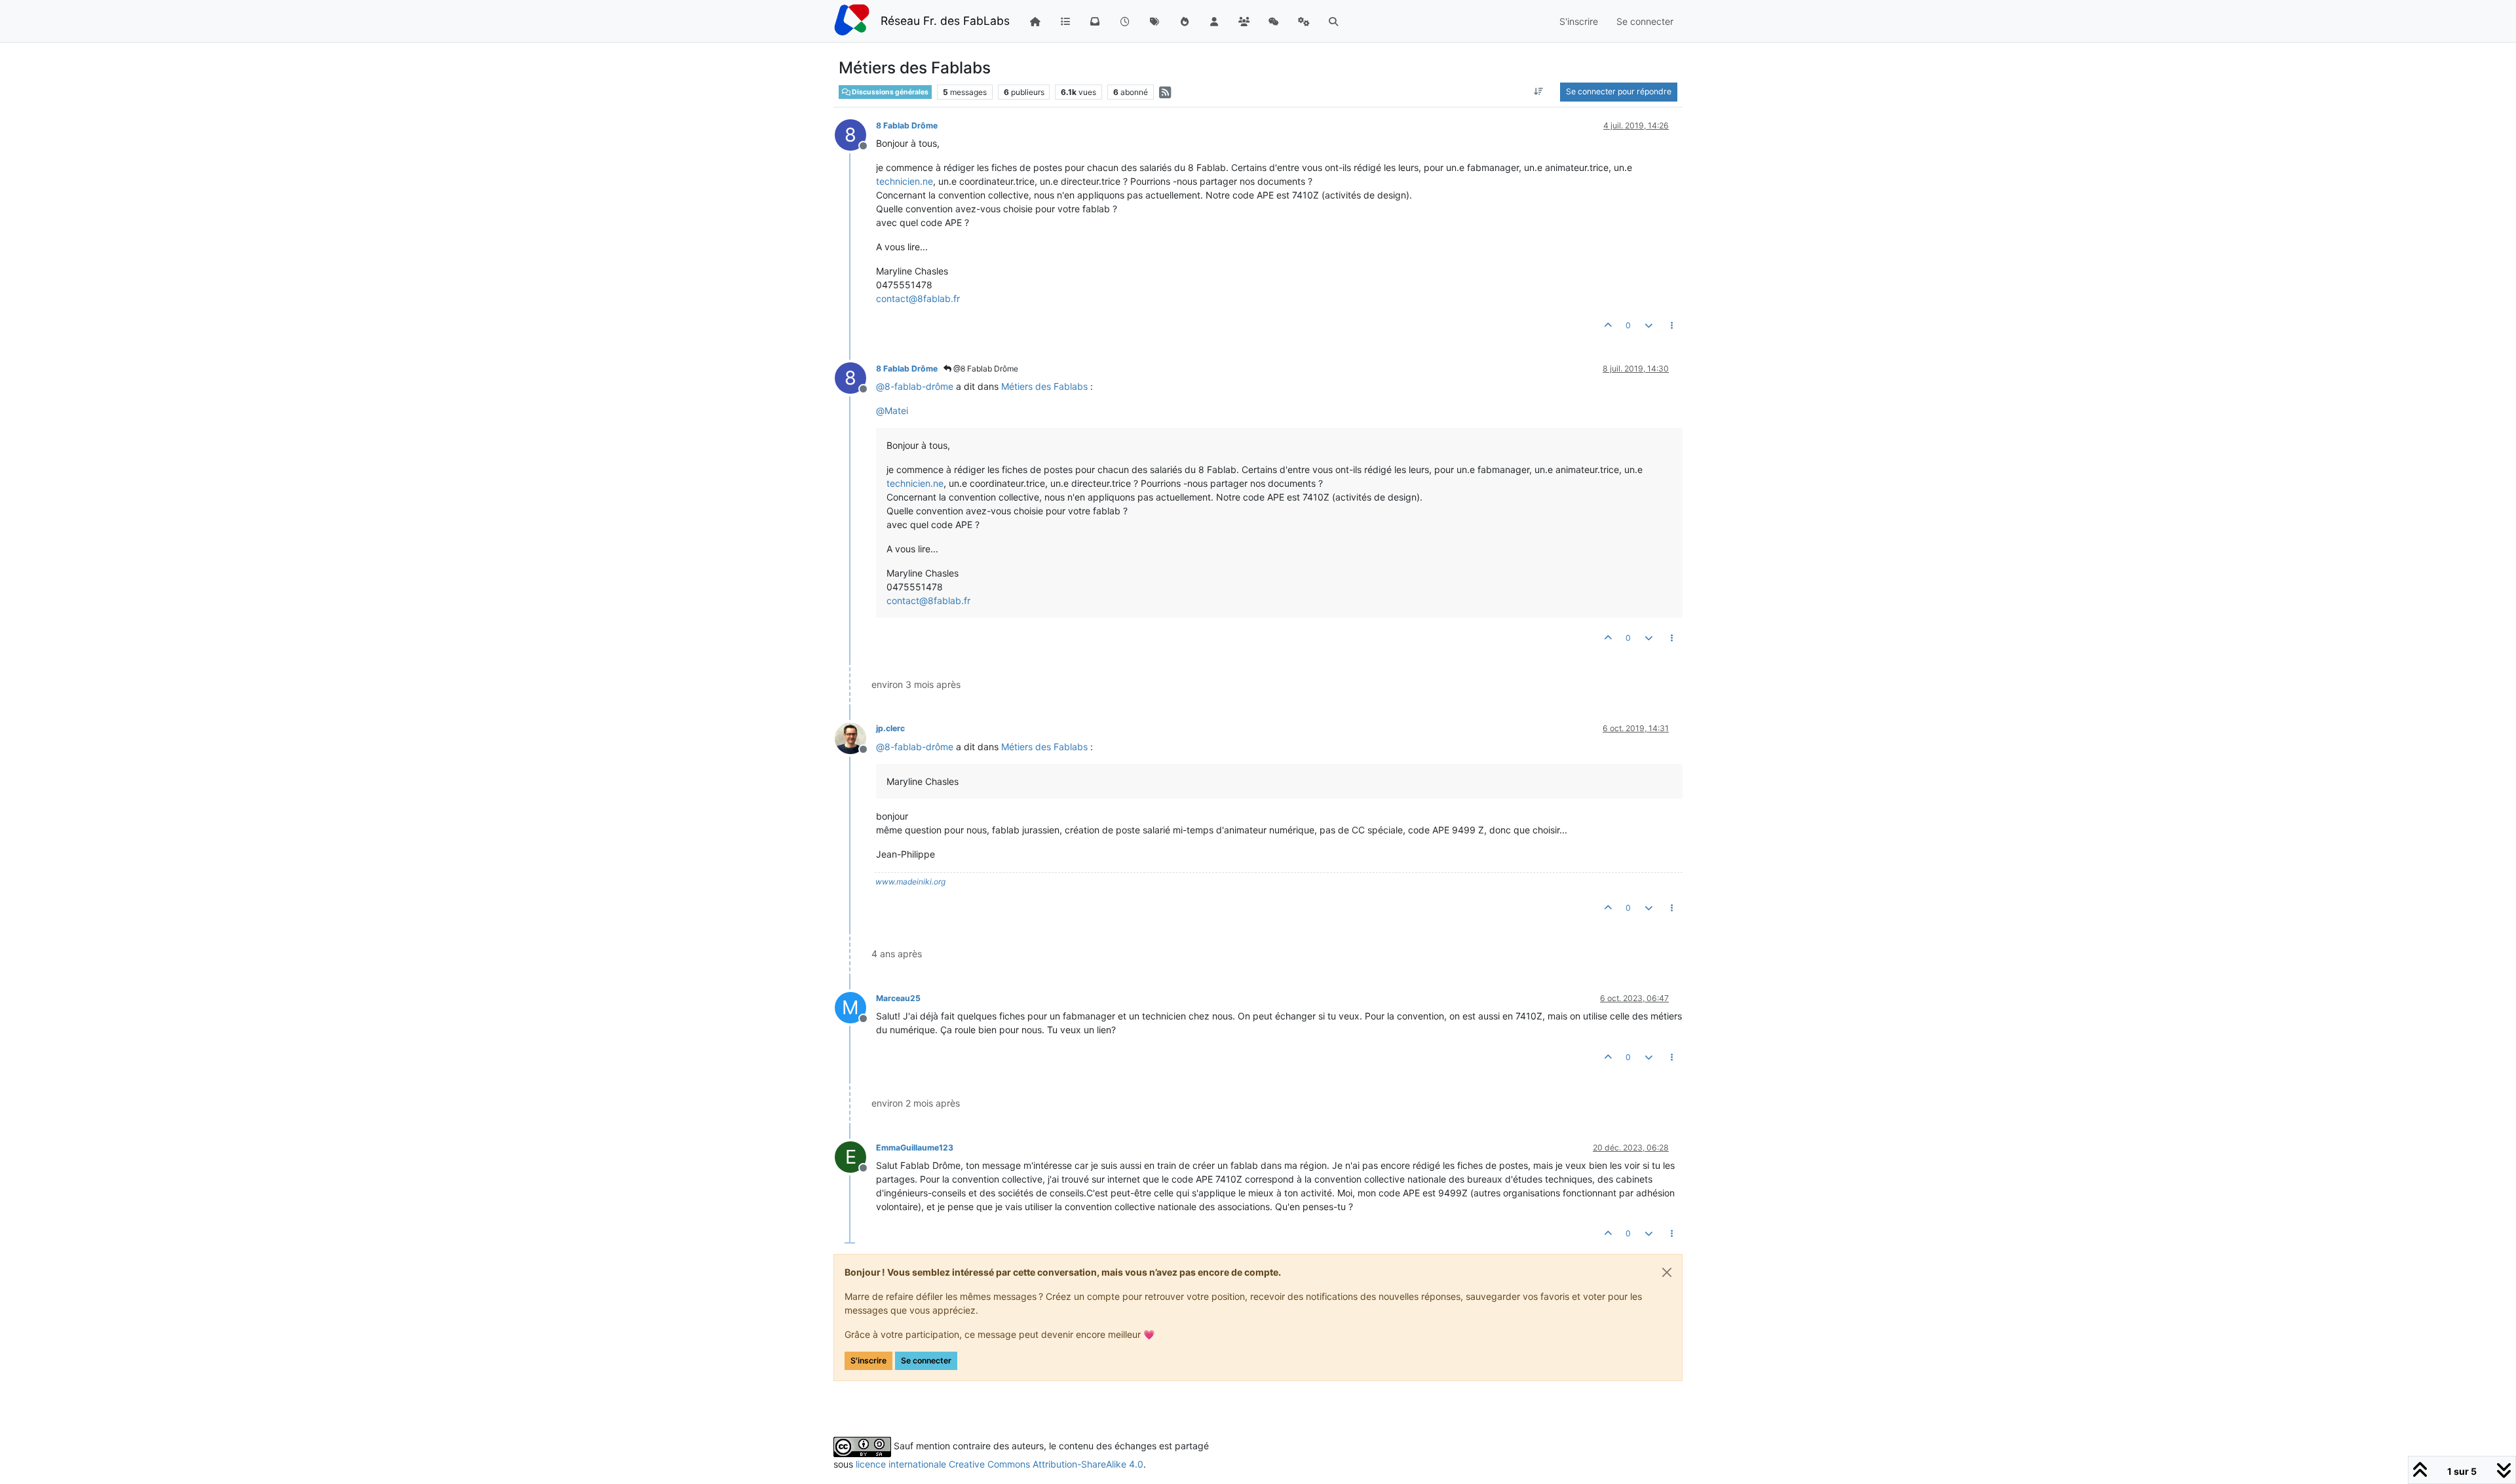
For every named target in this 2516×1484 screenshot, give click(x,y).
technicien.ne (905, 181)
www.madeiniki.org (910, 882)
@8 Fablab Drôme (985, 369)
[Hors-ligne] (855, 737)
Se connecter (926, 1360)
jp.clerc (890, 728)
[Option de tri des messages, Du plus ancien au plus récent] (1539, 92)
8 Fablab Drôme (907, 125)
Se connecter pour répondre (1619, 91)
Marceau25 (898, 998)
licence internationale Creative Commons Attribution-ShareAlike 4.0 (1000, 1464)
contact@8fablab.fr (918, 298)
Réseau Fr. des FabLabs (945, 21)
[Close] (1667, 1272)
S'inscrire (868, 1360)
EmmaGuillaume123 (915, 1148)
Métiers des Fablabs (1044, 386)
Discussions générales (889, 92)
